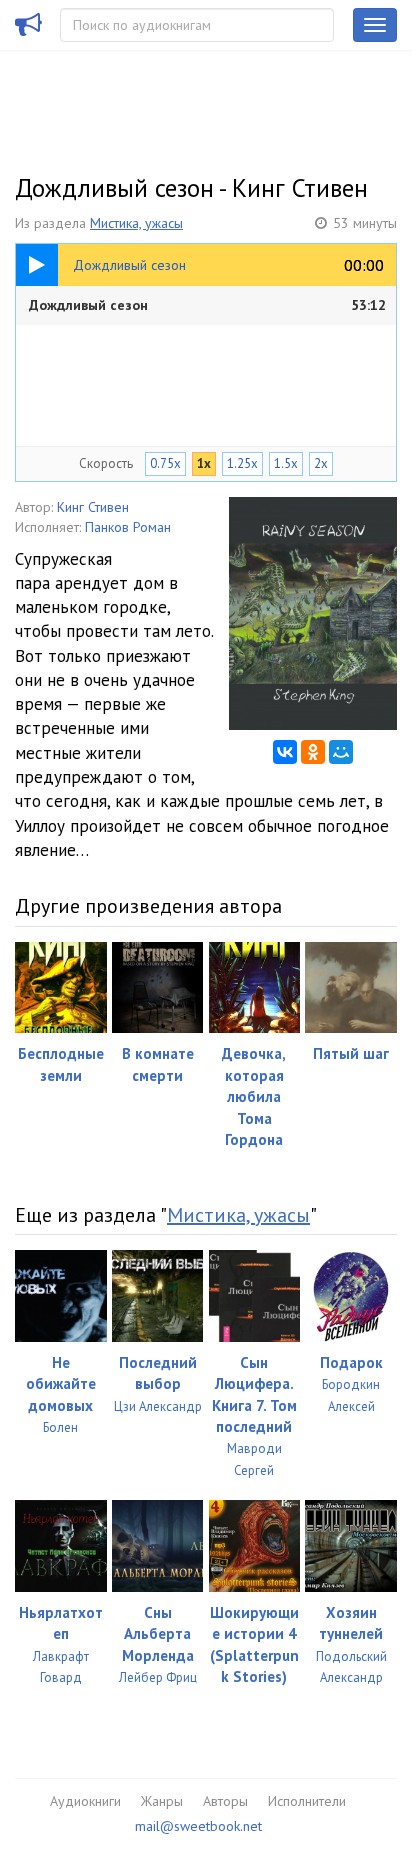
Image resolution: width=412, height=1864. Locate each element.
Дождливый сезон (207, 305)
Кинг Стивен (93, 507)
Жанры (162, 1801)
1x (204, 463)
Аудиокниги (85, 1801)
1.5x (286, 463)
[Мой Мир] (341, 752)
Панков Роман (128, 527)
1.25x (242, 463)
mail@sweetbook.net (198, 1826)
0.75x (165, 463)
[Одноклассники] (313, 752)
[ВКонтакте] (285, 752)
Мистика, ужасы (136, 223)
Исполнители (307, 1801)
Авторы (225, 1801)
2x (321, 463)
